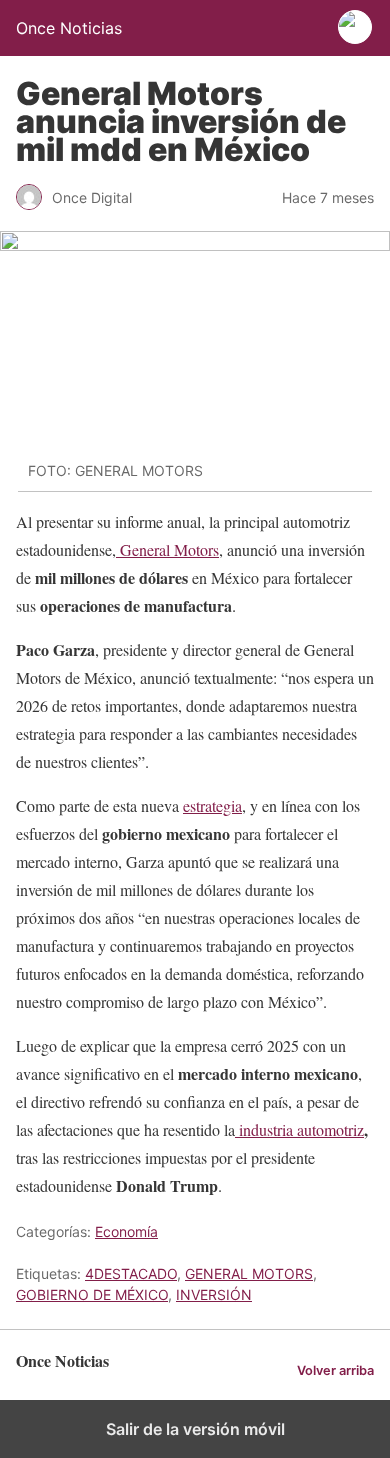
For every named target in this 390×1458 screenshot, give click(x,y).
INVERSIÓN (214, 1294)
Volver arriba (335, 1370)
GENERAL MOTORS (249, 1273)
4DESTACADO (131, 1273)
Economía (126, 1231)
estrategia (212, 805)
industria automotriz (299, 1129)
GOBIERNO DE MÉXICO (92, 1294)
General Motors (167, 549)
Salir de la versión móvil (195, 1429)
